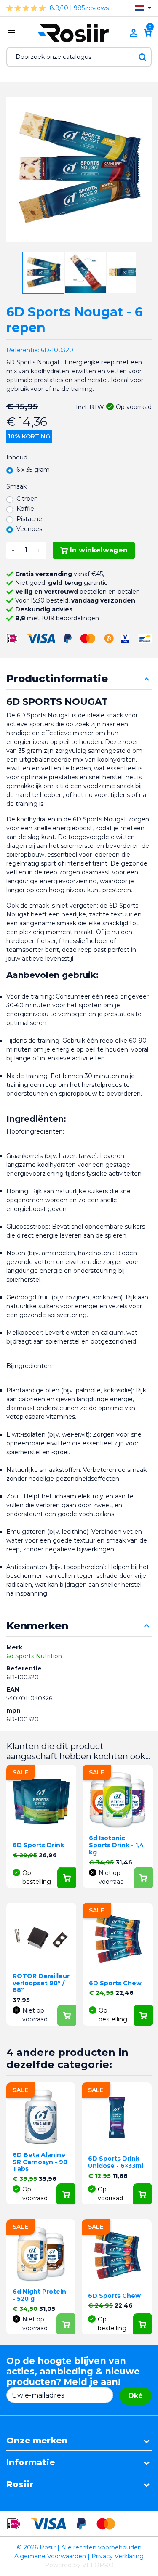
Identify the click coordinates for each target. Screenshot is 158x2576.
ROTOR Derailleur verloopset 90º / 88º (41, 1983)
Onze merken (37, 2441)
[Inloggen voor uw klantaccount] (134, 33)
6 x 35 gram (33, 470)
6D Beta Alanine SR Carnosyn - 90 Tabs (40, 2162)
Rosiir (20, 2484)
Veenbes (29, 529)
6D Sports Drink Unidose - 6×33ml (116, 2162)
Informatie (31, 2462)
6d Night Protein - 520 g (39, 2295)
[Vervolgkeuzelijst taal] (143, 8)
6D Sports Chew (115, 1983)
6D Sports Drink (38, 1845)
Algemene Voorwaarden (50, 2556)
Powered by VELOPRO (79, 2565)
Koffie (25, 509)
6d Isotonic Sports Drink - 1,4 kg (116, 1845)
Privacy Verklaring (118, 2556)
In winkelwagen (99, 550)
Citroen (27, 499)
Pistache (29, 519)
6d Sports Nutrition (34, 1656)
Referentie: (23, 350)
